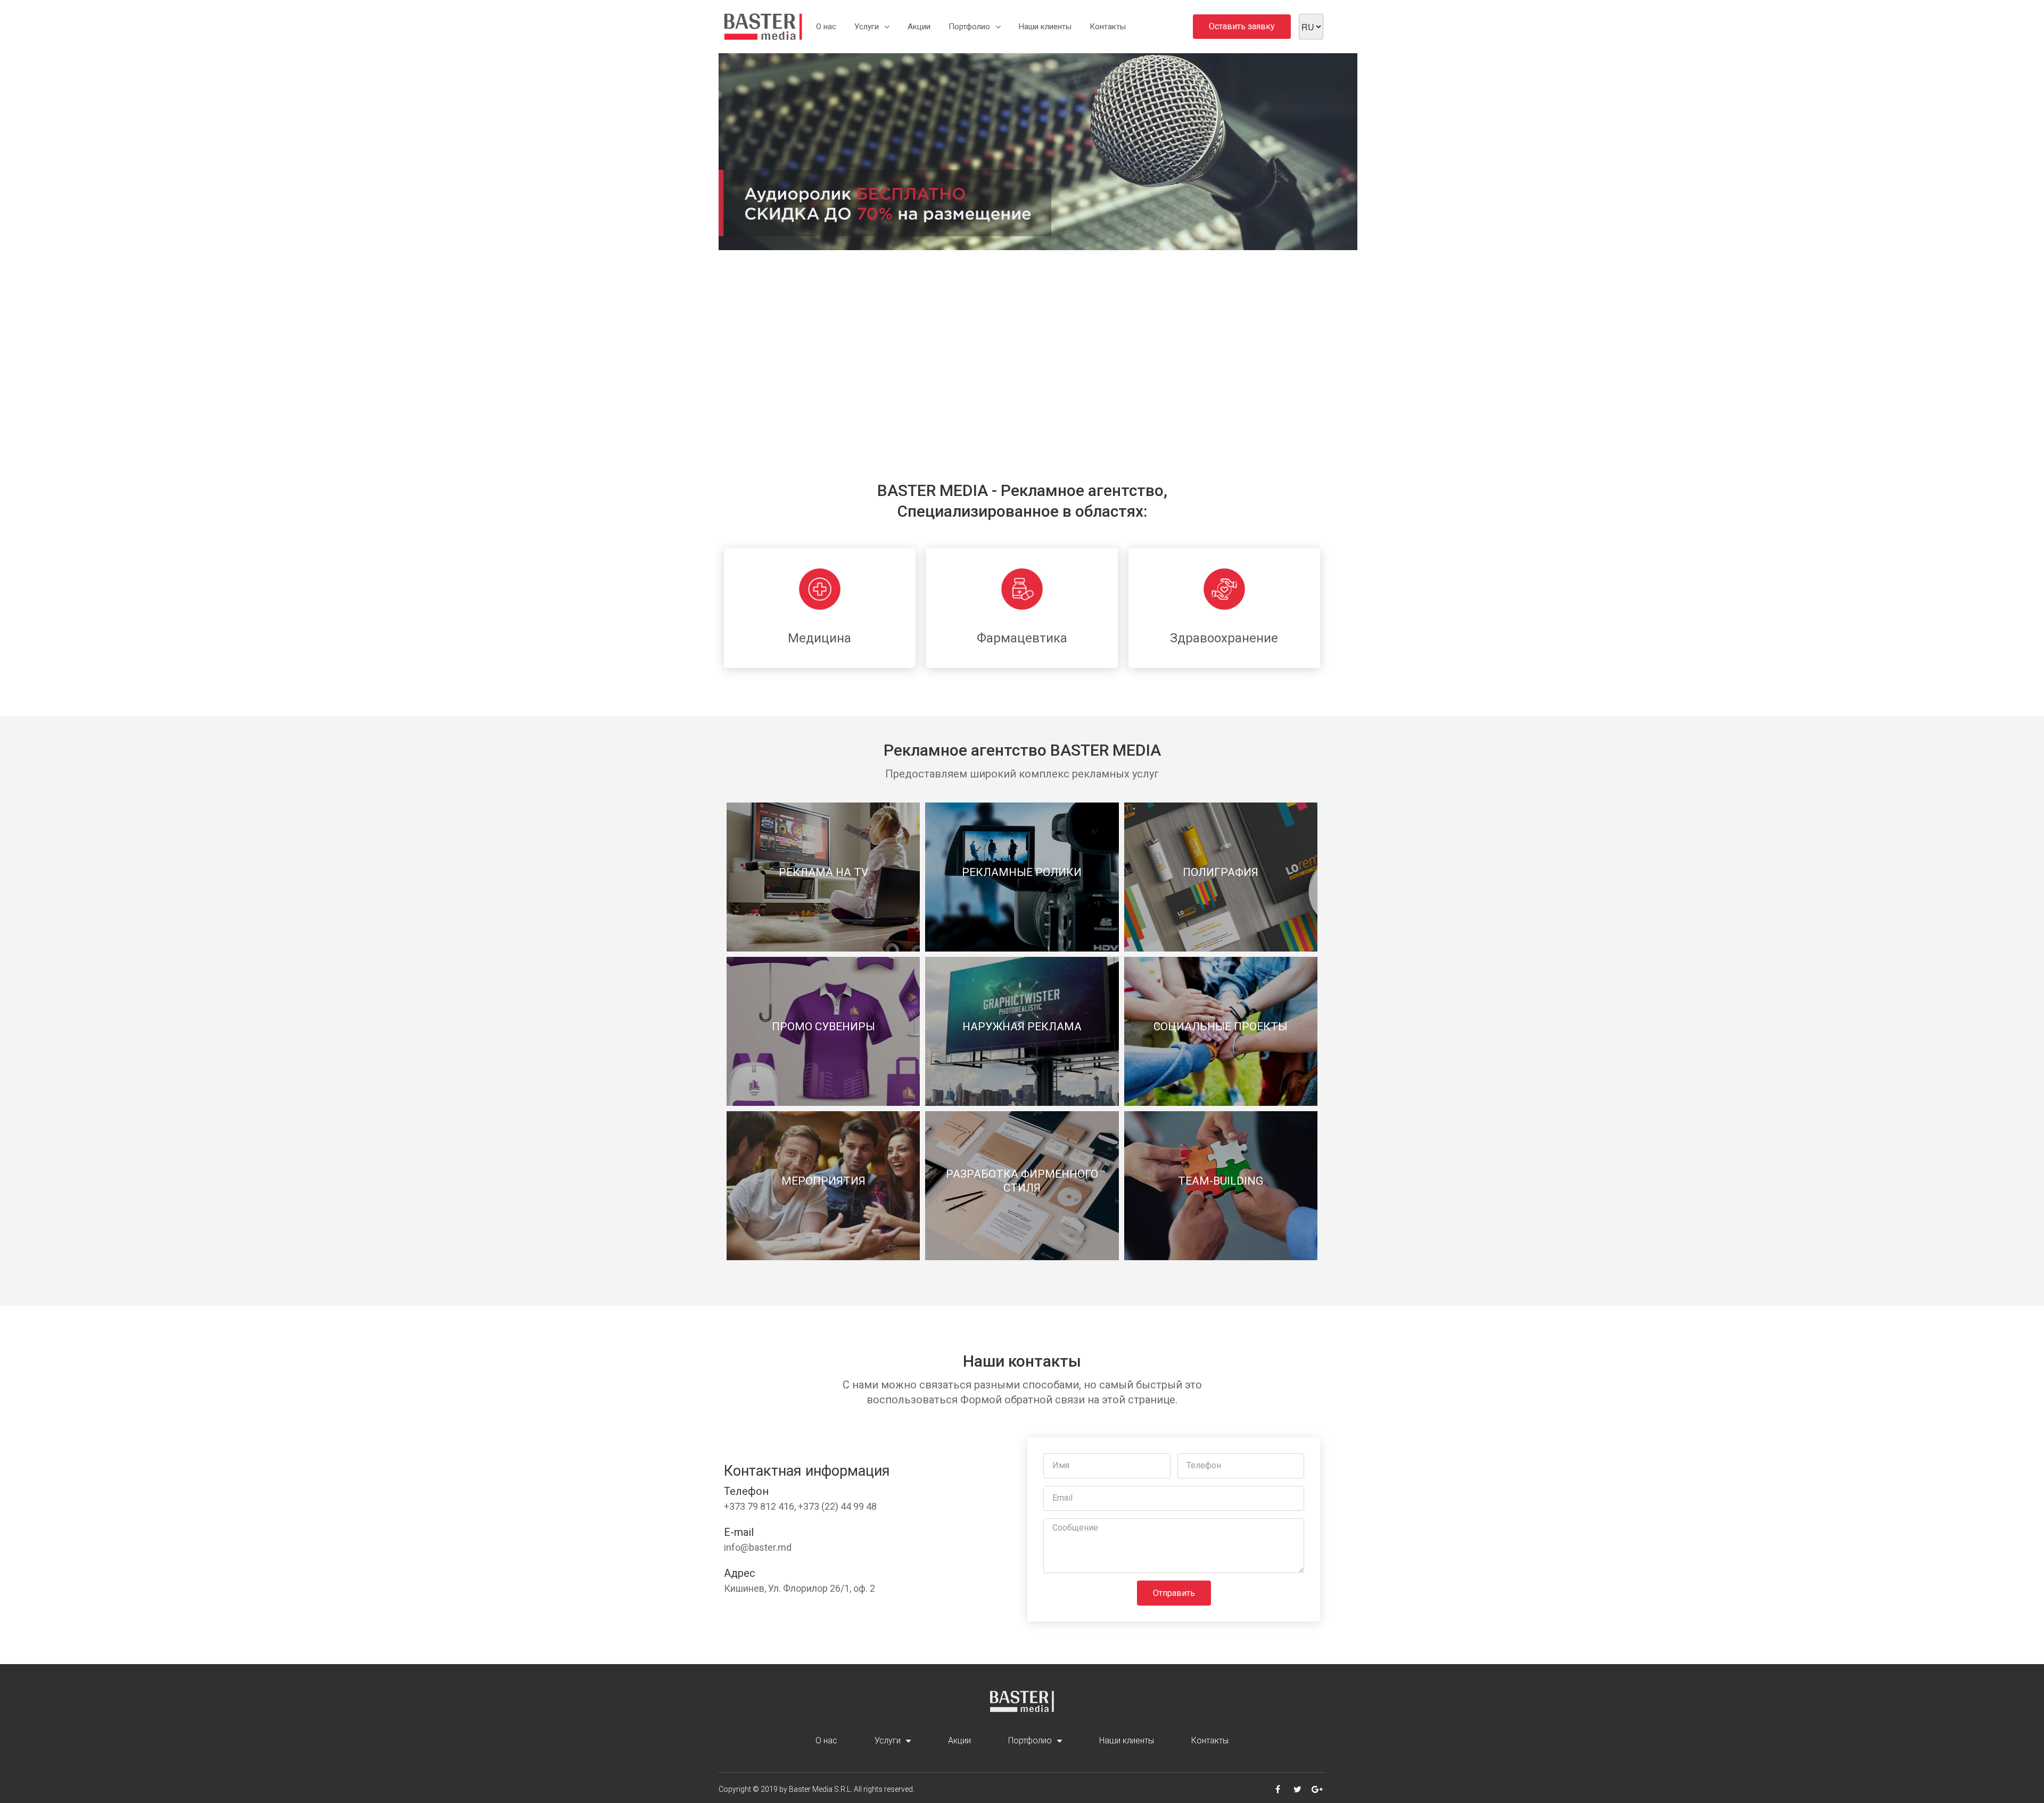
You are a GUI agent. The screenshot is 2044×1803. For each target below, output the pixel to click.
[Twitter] (1297, 1789)
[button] (727, 259)
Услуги (867, 27)
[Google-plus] (1317, 1789)
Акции (919, 27)
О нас (826, 27)
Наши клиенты (1045, 27)
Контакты (1108, 27)
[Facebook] (1278, 1789)
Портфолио (969, 27)
